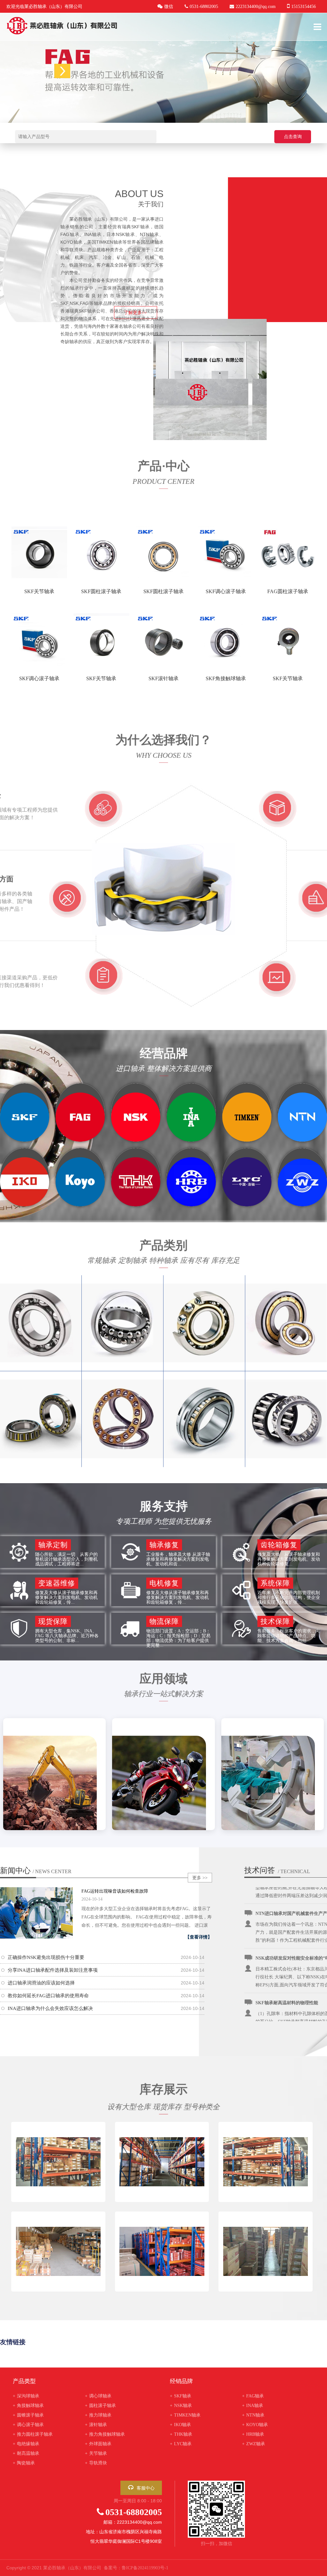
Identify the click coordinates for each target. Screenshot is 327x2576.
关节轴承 (96, 2453)
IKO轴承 (180, 2425)
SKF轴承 (181, 2396)
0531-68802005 (134, 2512)
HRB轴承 (253, 2434)
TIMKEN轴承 (185, 2415)
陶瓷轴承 (24, 2463)
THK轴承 (181, 2434)
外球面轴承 (98, 2444)
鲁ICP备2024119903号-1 (145, 2568)
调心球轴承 (98, 2396)
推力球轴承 (98, 2415)
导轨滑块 (96, 2463)
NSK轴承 (181, 2406)
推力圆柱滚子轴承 (33, 2434)
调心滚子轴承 (28, 2425)
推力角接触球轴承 (105, 2434)
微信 (169, 7)
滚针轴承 (96, 2425)
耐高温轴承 (26, 2453)
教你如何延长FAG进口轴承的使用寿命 (48, 1996)
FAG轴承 (253, 2396)
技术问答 (260, 1870)
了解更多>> (135, 313)
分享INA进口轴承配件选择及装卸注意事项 (53, 1970)
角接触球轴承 (28, 2406)
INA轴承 (253, 2406)
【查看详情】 (199, 1937)
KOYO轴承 (255, 2425)
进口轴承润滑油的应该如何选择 (41, 1983)
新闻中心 (36, 1871)
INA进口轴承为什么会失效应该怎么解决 (50, 2008)
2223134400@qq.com (256, 7)
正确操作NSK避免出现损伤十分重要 (46, 1957)
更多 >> (200, 1878)
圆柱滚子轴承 (100, 2406)
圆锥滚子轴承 (28, 2415)
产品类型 (24, 2381)
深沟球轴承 (26, 2396)
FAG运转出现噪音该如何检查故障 (115, 1891)
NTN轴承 (253, 2415)
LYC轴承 (181, 2444)
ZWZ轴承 (254, 2444)
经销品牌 (181, 2381)
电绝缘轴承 (26, 2444)
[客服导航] (62, 71)
